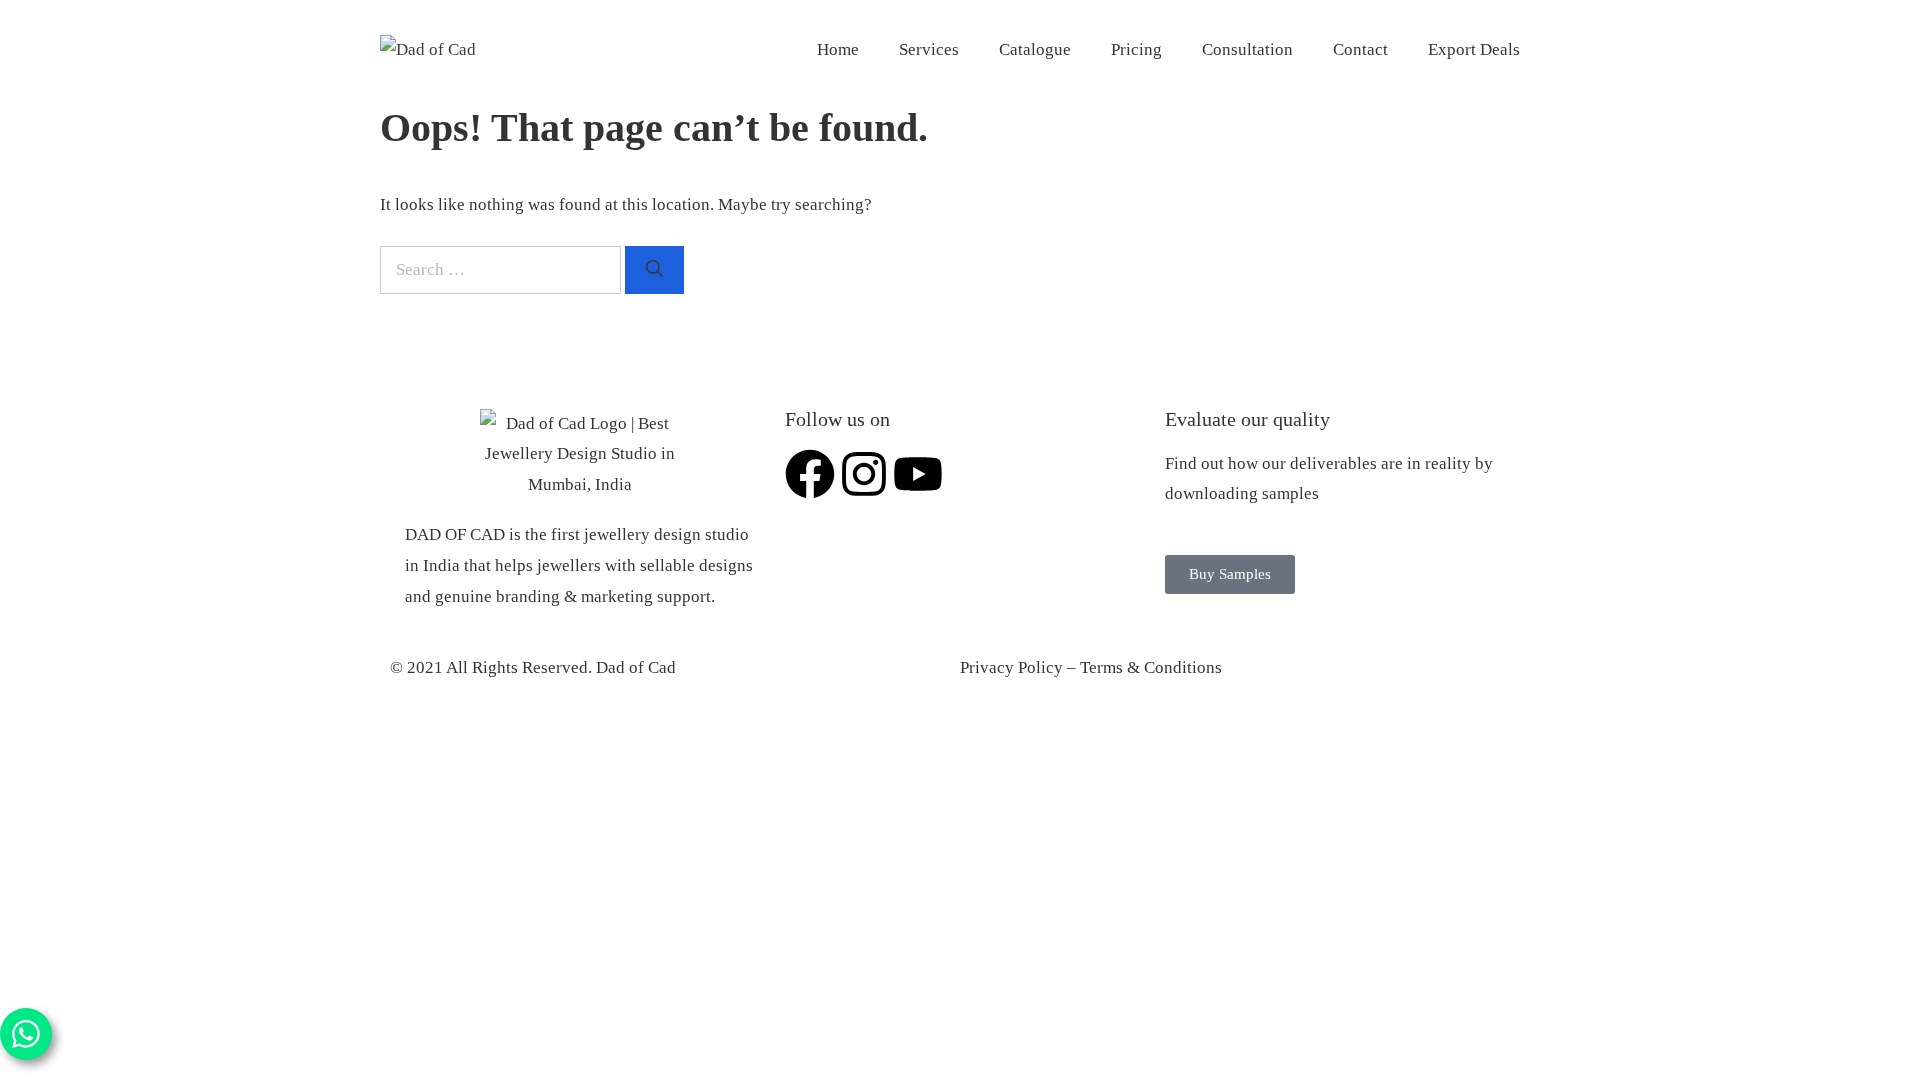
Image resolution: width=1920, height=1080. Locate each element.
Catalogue (1035, 49)
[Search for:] (502, 269)
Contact (1360, 49)
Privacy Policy (1011, 667)
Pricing (1136, 49)
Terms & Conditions (1151, 667)
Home (838, 49)
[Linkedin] (972, 474)
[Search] (654, 270)
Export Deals (1474, 49)
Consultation (1247, 49)
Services (929, 49)
